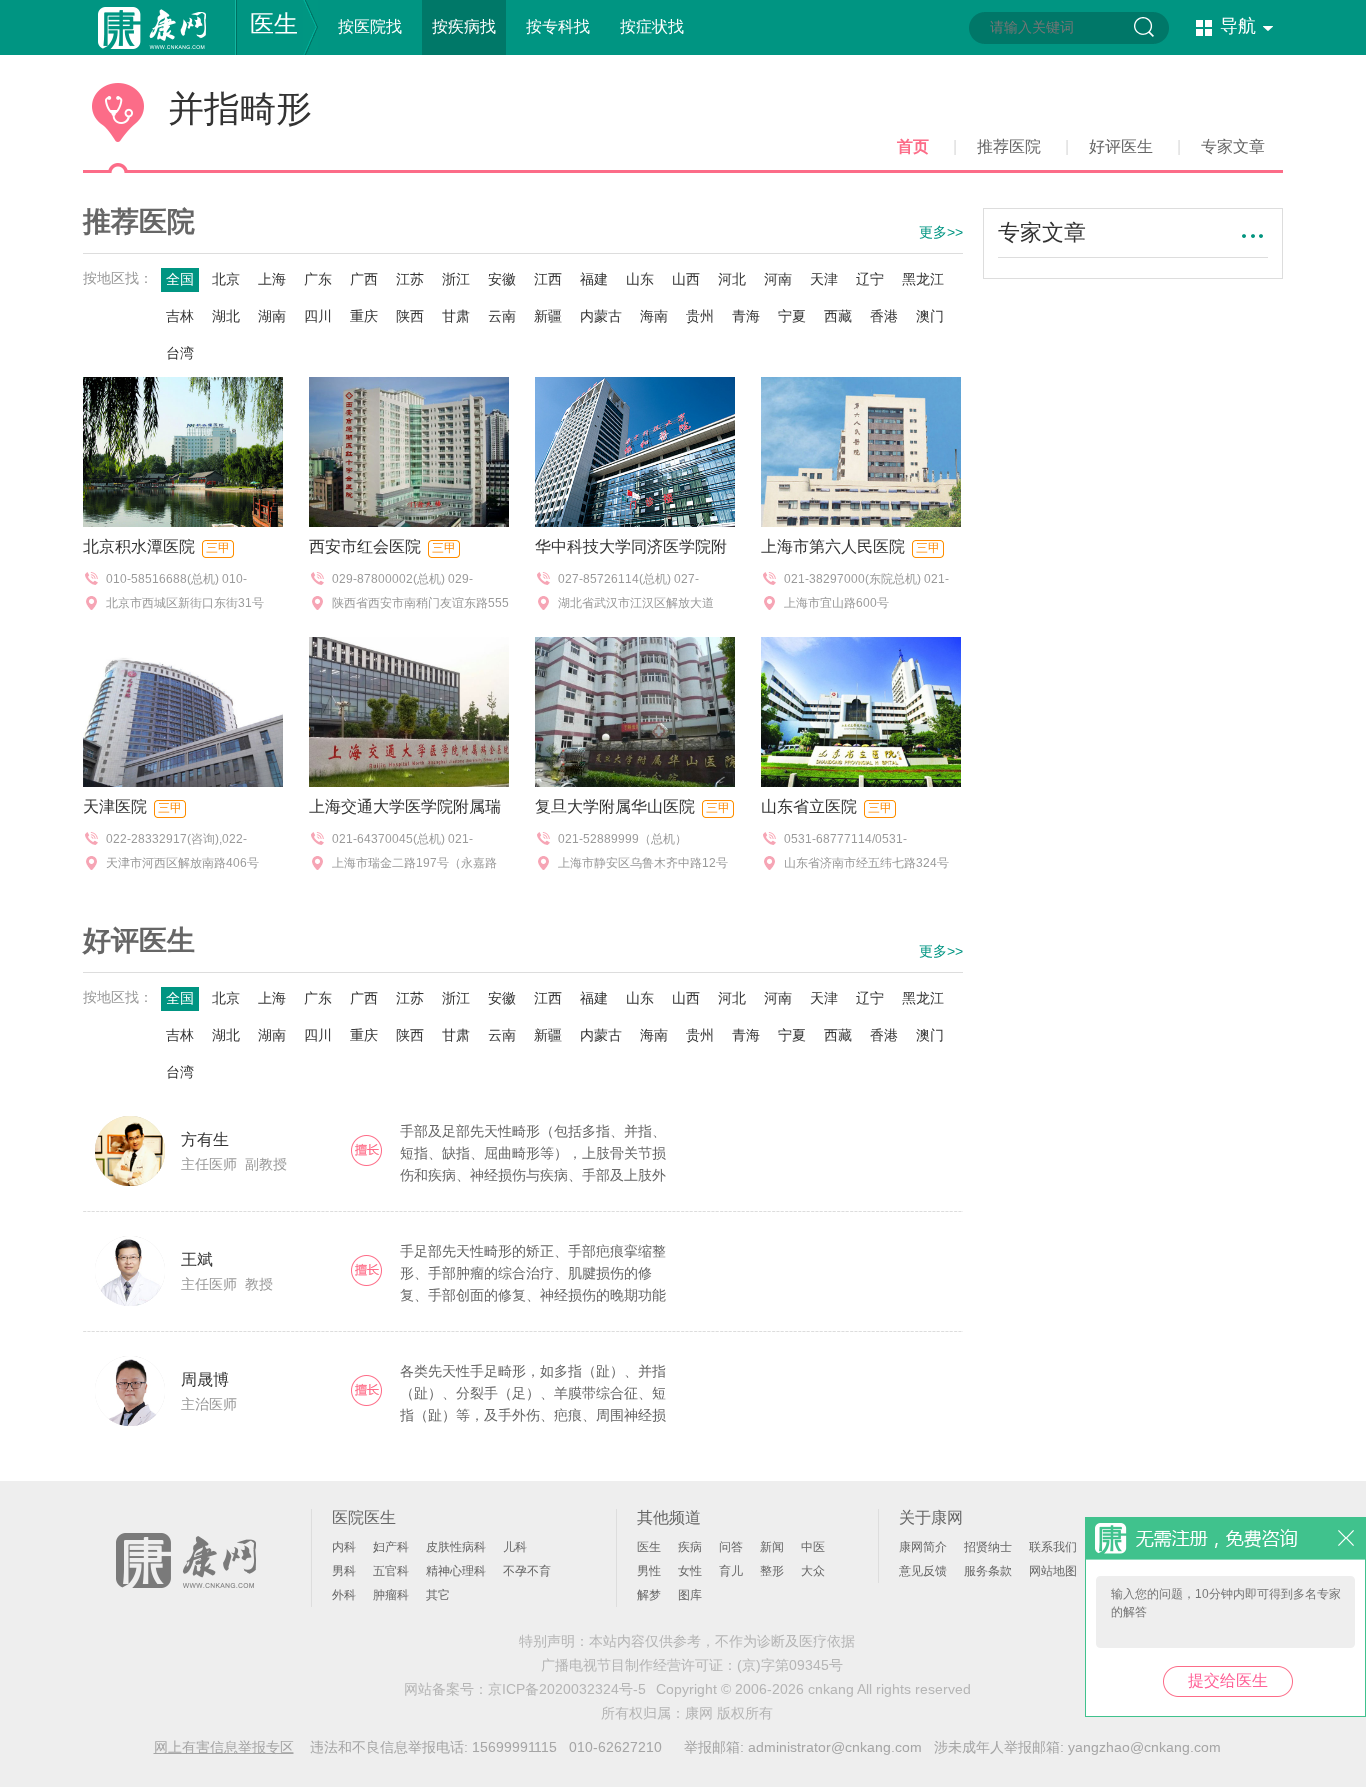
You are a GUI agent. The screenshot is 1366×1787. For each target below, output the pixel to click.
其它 (438, 1595)
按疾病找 (464, 26)
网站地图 (1053, 1571)
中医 (813, 1547)
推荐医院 (1009, 146)
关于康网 (931, 1517)
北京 (226, 279)
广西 (364, 279)
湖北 (226, 316)
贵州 (700, 316)
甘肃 (456, 316)
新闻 (772, 1547)
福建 (594, 279)
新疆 (548, 316)
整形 (772, 1571)
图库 (690, 1595)
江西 (548, 279)
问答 (731, 1547)
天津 (824, 279)
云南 (502, 316)
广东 (318, 279)
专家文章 (1233, 146)
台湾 (180, 353)
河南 (778, 279)
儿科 (515, 1547)
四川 (318, 316)
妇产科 (391, 1547)
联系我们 (1053, 1547)
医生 (274, 23)
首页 (913, 146)
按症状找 (652, 26)
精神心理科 (456, 1571)
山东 (640, 279)
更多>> (941, 232)
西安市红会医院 (365, 546)
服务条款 (988, 1571)
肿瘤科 (391, 1595)
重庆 (364, 316)
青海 (746, 316)
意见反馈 (923, 1571)
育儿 (731, 1571)
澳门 (930, 316)
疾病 (690, 1547)
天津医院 (115, 806)
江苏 (410, 279)
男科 (344, 1571)
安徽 (502, 279)
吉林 (180, 316)
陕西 (410, 316)
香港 (884, 316)
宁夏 (792, 316)
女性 (690, 1571)
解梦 (649, 1595)
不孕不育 (527, 1571)
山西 (686, 279)
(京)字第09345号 (790, 1665)
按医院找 (370, 26)
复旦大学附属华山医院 (615, 806)
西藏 (838, 316)
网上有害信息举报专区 (224, 1747)
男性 (649, 1571)
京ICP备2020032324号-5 (567, 1689)
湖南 (272, 316)
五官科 (391, 1571)
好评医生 (1121, 146)
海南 (654, 316)
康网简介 (923, 1547)
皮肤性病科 (456, 1547)
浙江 (456, 279)
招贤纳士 (988, 1547)
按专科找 (558, 26)
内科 (344, 1547)
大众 (813, 1571)
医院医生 (364, 1517)
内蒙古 (601, 316)
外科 (344, 1595)
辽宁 (870, 279)
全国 (180, 279)
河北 (732, 279)
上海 (272, 279)
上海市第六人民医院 (833, 546)
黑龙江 (923, 279)
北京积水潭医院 (139, 546)
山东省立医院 (809, 806)
